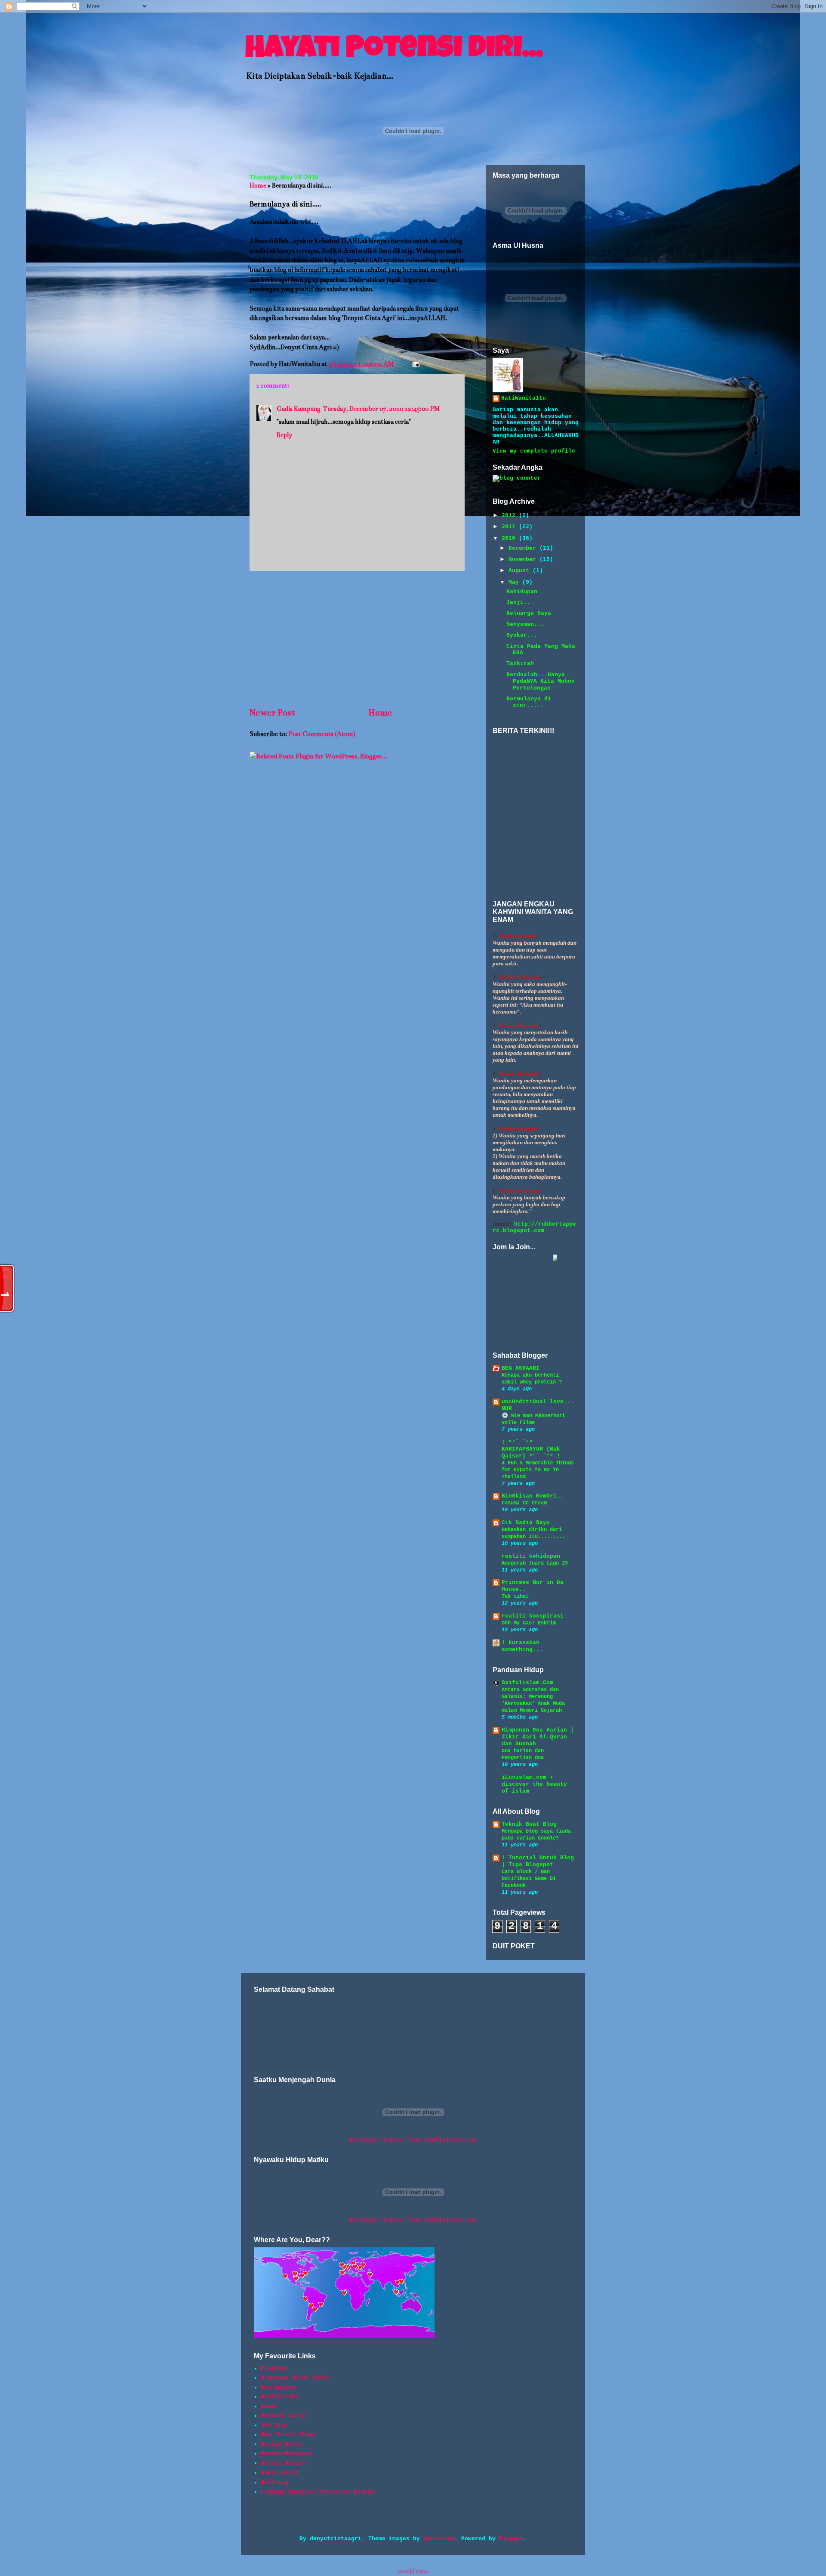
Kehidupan (522, 592)
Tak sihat (515, 1596)
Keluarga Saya (529, 613)
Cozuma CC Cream (524, 1503)
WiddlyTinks (280, 2397)
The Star (274, 2425)
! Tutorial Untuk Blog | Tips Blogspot (538, 1861)
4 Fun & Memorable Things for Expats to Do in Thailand (538, 1470)
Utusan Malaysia (287, 2454)
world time (413, 2571)
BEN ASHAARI (521, 1368)
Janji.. (518, 602)
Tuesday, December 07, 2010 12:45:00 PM (381, 409)
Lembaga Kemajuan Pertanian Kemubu (317, 2492)
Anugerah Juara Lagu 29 (535, 1563)
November (524, 559)
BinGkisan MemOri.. (533, 1496)
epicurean (439, 2539)
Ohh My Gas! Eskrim (529, 1623)
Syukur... (522, 635)
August (521, 571)
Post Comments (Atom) (322, 734)
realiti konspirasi (533, 1616)
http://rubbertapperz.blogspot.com (534, 1227)
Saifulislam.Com (527, 1683)
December (524, 548)
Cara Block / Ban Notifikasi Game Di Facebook (529, 1879)
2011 (510, 527)
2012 (510, 516)
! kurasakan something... (522, 1646)
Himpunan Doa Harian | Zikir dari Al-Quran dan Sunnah (538, 1737)
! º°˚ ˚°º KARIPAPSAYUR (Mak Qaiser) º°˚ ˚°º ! (531, 1449)
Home (258, 185)
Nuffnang (274, 2482)
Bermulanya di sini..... (529, 702)
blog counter (503, 485)
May (515, 582)
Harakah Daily (283, 2416)
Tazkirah (520, 664)
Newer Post (272, 713)
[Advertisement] (357, 638)
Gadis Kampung (299, 409)
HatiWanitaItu (524, 398)
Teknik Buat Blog (529, 1824)
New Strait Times (288, 2435)
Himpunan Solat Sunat (295, 2378)
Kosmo (269, 2406)
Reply (284, 435)
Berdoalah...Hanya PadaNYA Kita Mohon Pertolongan (541, 681)
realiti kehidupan (531, 1556)
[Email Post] (414, 364)
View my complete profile (534, 451)
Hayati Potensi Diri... (394, 50)
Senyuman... (525, 624)
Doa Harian (278, 2387)
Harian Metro (281, 2444)
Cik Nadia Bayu (526, 1523)
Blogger (511, 2539)
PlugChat (274, 2368)
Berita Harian (283, 2463)
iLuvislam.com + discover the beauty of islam (534, 1784)
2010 (510, 538)
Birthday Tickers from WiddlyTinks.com (413, 2140)
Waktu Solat (280, 2473)
